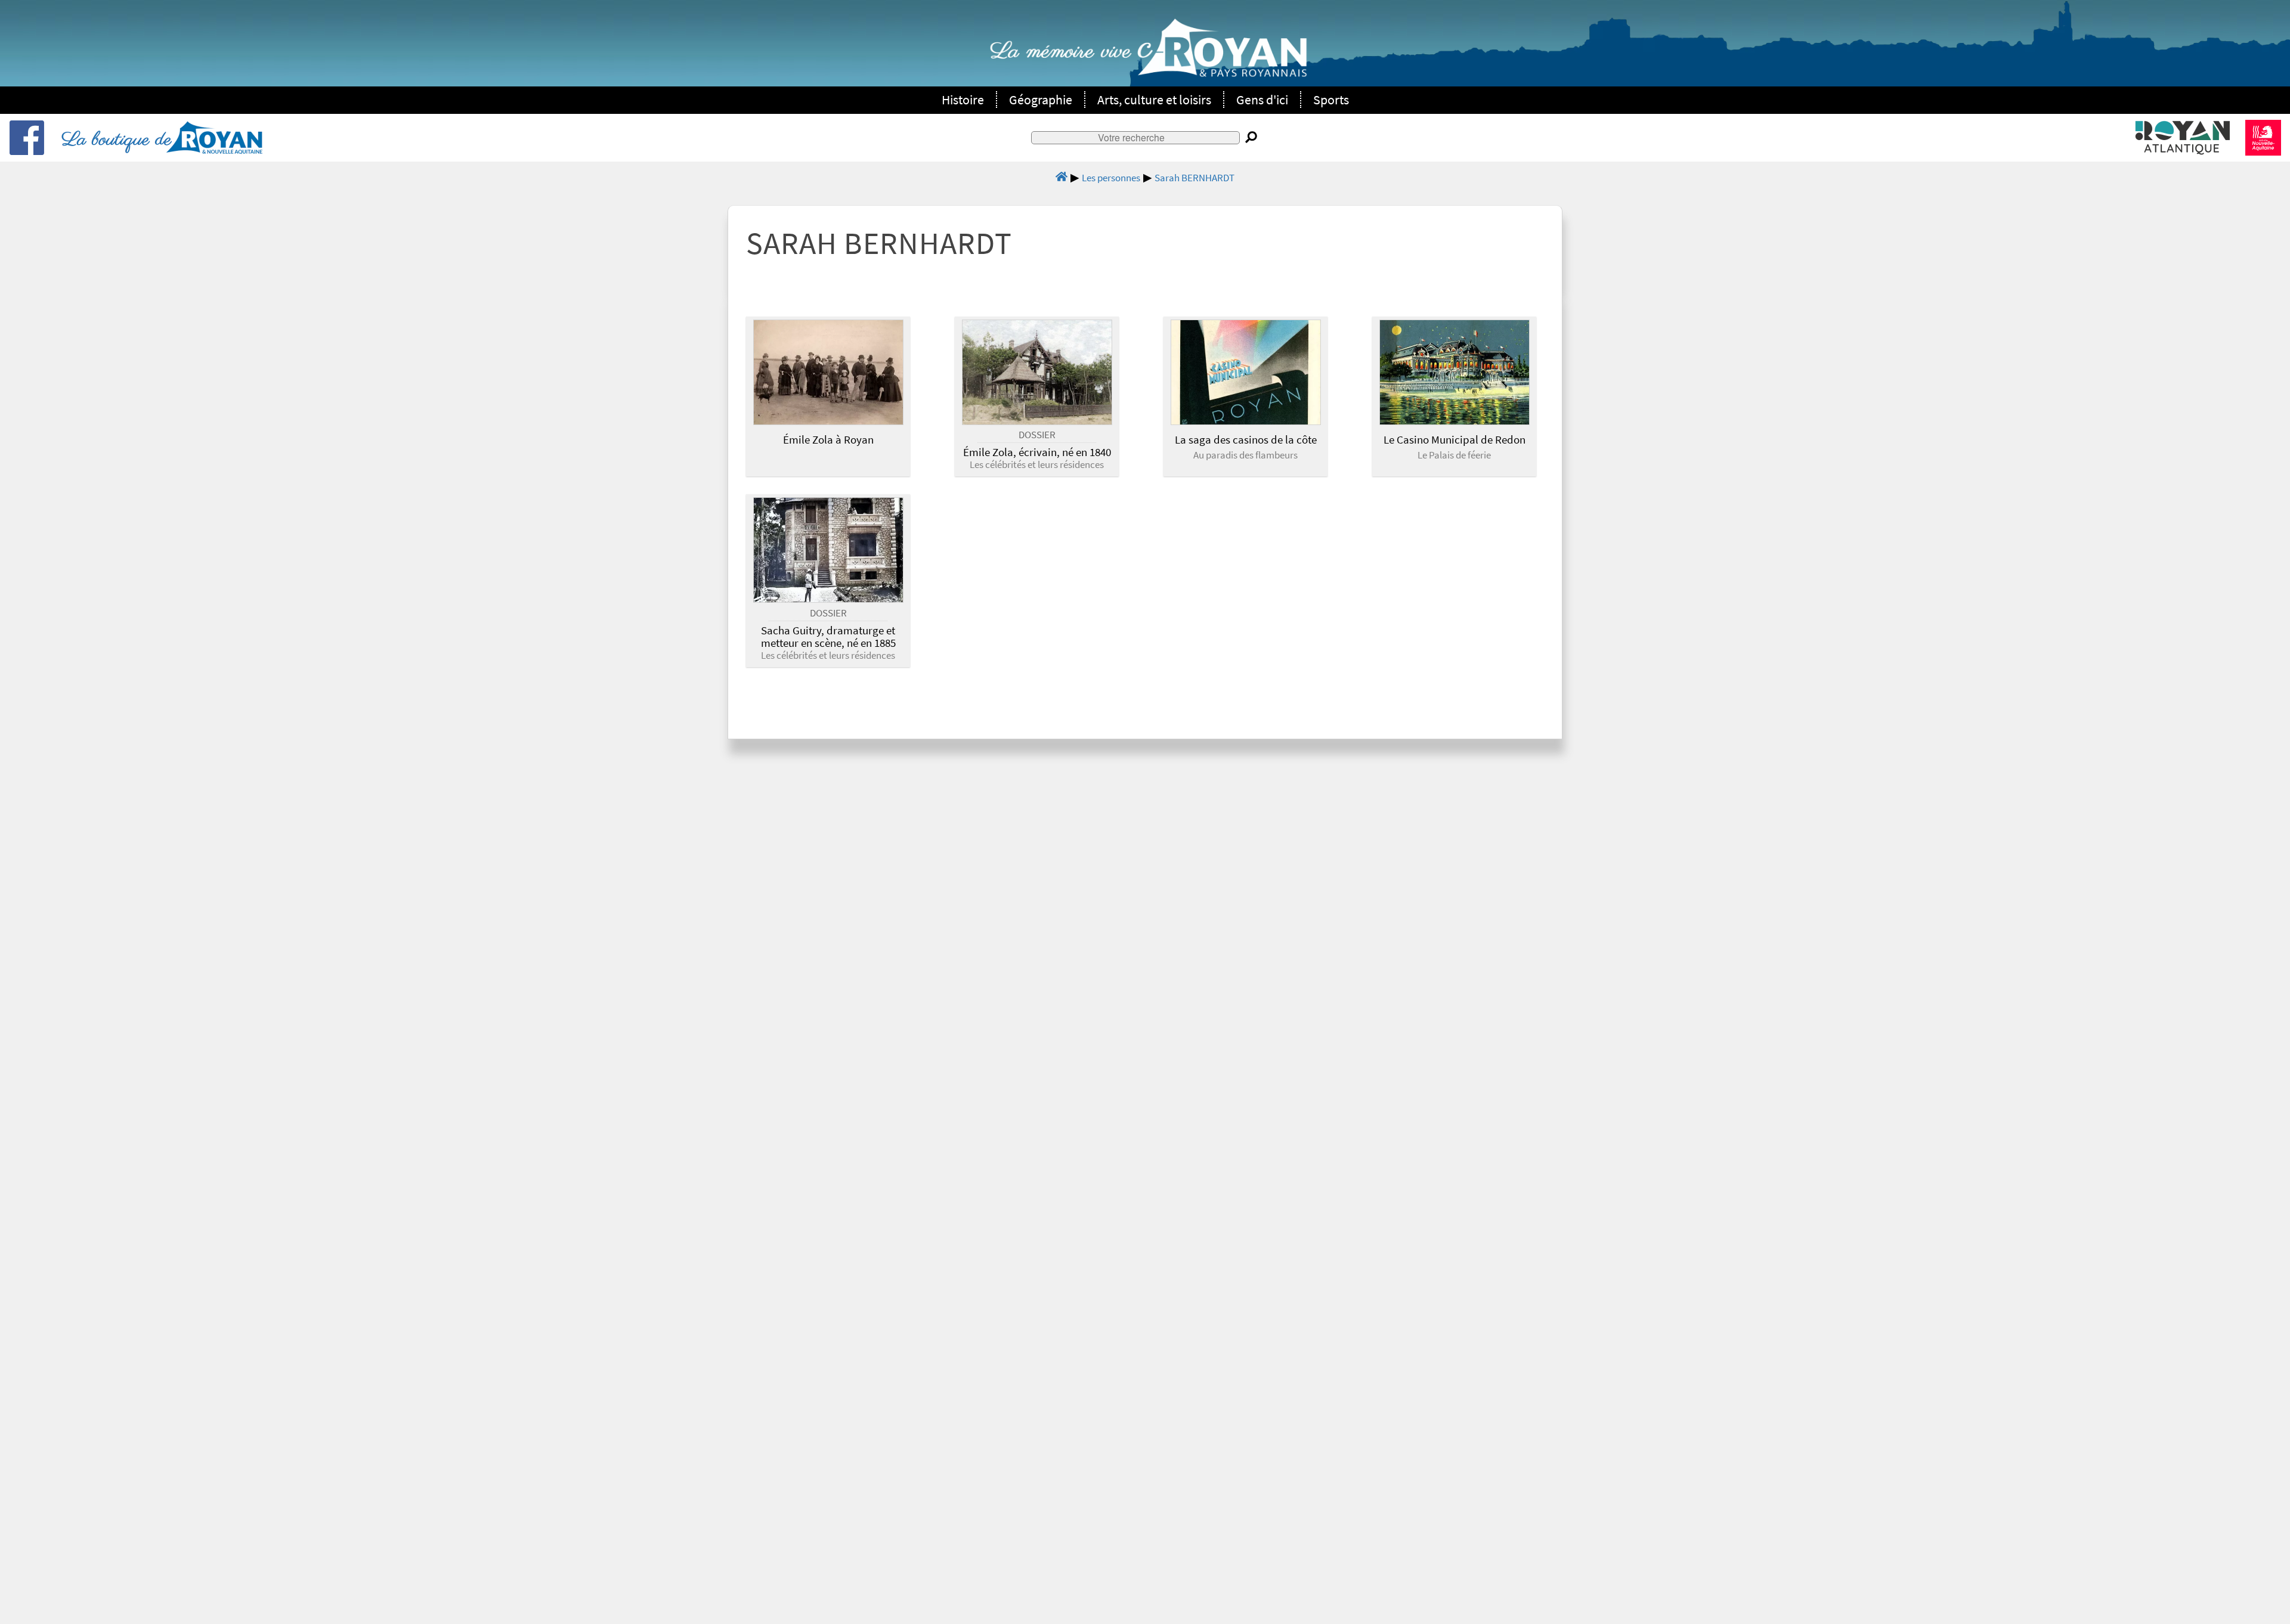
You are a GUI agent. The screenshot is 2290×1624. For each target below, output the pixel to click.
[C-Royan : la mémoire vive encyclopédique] (1148, 54)
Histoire (963, 100)
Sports (1331, 100)
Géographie (1041, 100)
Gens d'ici (1262, 100)
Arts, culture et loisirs (1154, 100)
